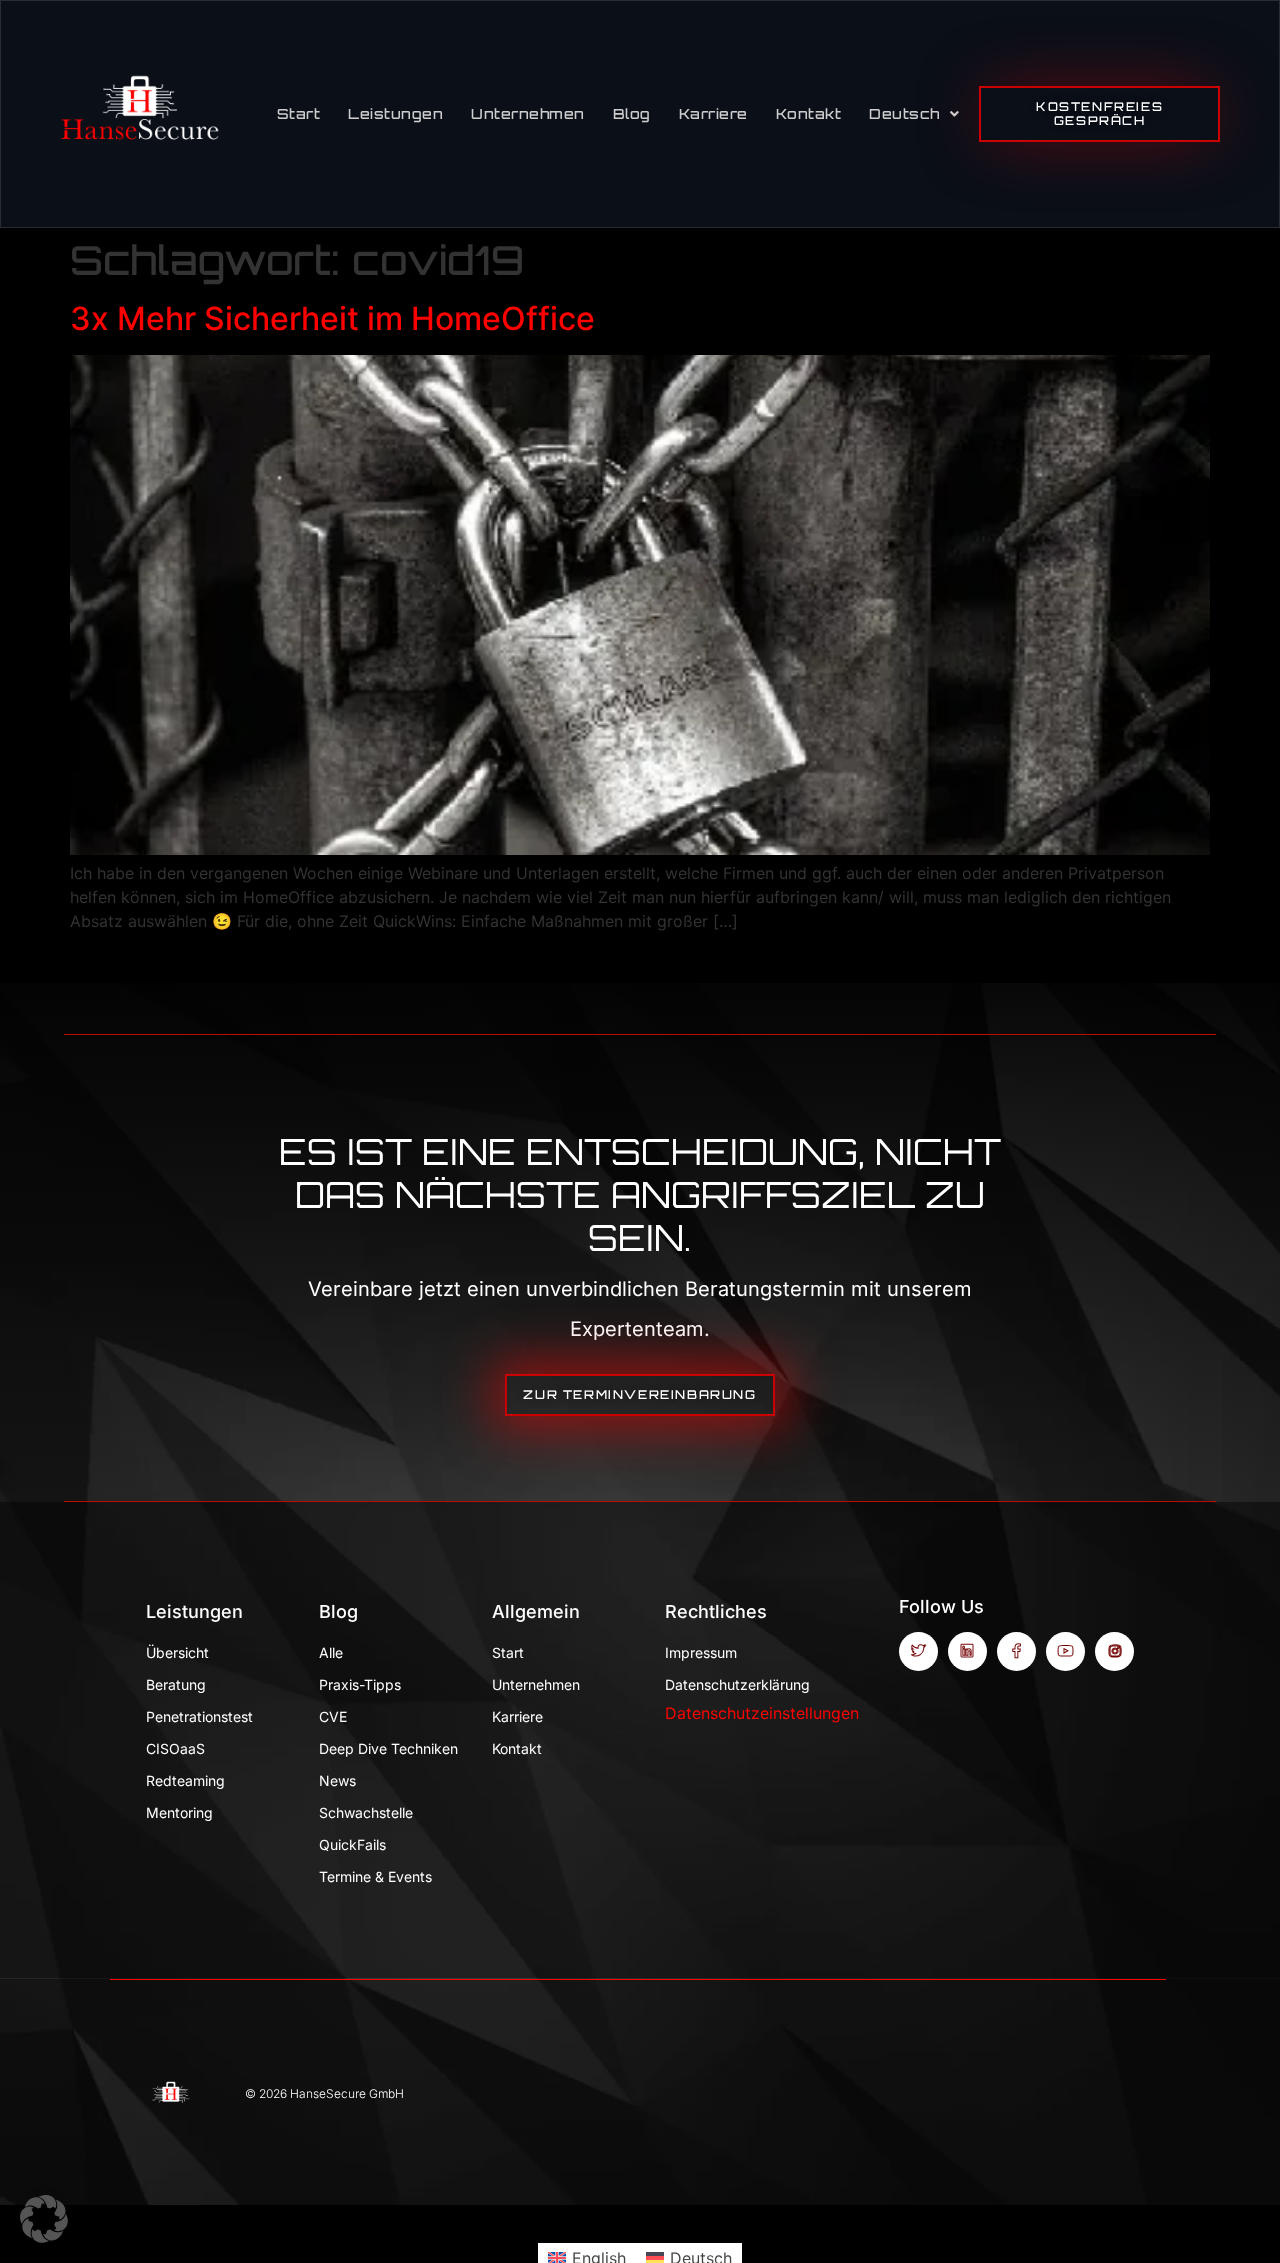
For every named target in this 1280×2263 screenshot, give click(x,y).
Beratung (176, 1684)
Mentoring (179, 1812)
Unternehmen (528, 113)
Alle (331, 1652)
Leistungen (395, 113)
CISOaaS (175, 1748)
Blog (632, 113)
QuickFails (352, 1844)
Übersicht (177, 1652)
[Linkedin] (967, 1651)
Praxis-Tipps (360, 1684)
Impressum (701, 1652)
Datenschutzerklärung (736, 1684)
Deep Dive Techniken (388, 1748)
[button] (44, 2219)
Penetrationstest (199, 1716)
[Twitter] (918, 1651)
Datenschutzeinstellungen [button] (762, 1713)
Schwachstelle (366, 1812)
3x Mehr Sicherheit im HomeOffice (332, 318)
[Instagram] (1114, 1651)
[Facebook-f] (1016, 1651)
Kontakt (809, 113)
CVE (333, 1716)
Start (299, 113)
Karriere (713, 113)
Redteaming (185, 1780)
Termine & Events (375, 1876)
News (337, 1780)
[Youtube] (1065, 1651)
